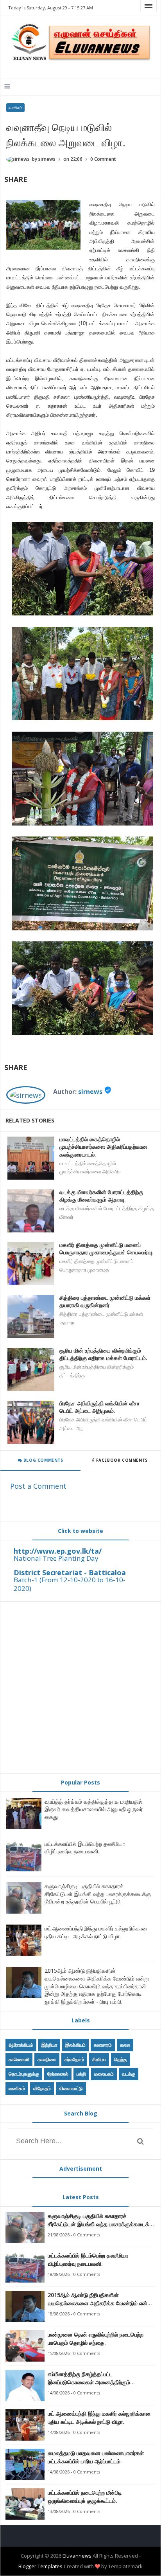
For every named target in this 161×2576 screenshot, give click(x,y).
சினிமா (99, 2059)
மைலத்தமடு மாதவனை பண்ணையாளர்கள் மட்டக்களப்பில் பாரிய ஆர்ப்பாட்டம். (96, 2457)
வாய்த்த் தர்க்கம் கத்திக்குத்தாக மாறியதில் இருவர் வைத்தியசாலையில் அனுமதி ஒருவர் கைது (94, 1809)
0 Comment (103, 159)
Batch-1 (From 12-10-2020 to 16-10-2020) (70, 1584)
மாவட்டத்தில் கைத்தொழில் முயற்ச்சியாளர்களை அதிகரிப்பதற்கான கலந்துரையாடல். (103, 1147)
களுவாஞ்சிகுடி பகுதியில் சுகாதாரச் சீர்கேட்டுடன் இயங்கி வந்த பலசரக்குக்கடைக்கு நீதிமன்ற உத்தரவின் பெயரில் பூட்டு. (98, 1894)
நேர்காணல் (58, 2074)
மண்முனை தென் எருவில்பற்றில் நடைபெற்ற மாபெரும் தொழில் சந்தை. (96, 2339)
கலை (125, 2045)
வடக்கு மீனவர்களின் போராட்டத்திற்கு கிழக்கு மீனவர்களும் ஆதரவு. (101, 1196)
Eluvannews (77, 2556)
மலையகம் (104, 2074)
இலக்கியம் (75, 2045)
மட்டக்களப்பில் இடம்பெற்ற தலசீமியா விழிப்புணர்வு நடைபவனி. (85, 1848)
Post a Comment (38, 1486)
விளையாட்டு (71, 2088)
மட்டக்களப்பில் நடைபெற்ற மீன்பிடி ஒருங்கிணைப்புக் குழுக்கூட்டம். (85, 2497)
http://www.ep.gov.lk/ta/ (58, 1551)
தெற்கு (121, 2059)
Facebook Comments (122, 1460)
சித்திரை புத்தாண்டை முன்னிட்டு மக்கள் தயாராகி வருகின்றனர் (105, 1301)
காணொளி (19, 2059)
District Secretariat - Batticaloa (70, 1572)
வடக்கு (129, 2074)
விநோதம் (42, 2088)
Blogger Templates (40, 2566)
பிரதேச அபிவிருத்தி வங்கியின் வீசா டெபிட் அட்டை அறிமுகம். (99, 1407)
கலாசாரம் (103, 2045)
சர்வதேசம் (74, 2059)
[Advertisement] (80, 1687)
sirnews (90, 1092)
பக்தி (81, 2074)
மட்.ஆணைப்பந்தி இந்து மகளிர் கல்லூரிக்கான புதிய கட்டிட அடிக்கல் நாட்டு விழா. (96, 1932)
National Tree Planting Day (56, 1558)
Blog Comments (42, 1460)
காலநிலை (47, 2059)
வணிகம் (15, 108)
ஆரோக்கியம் (21, 2045)
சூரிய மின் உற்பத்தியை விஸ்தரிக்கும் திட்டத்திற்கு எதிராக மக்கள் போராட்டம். (103, 1354)
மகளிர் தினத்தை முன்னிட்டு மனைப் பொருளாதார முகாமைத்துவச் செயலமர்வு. (106, 1249)
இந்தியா (49, 2045)
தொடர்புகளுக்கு (24, 2074)
